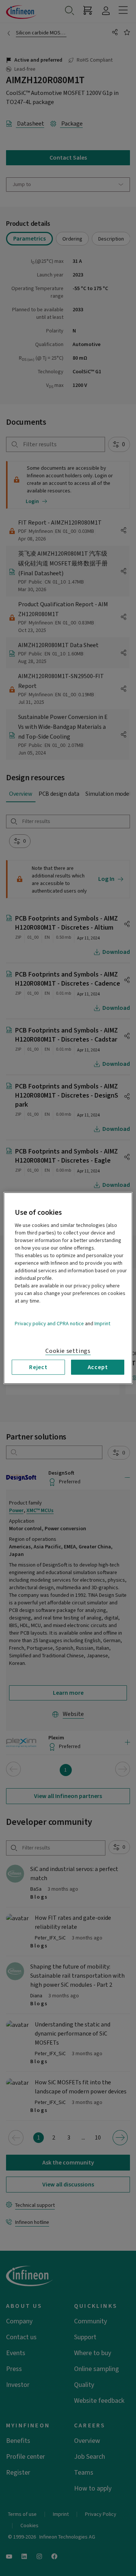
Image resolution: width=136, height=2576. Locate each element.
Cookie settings (68, 1351)
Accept (98, 1367)
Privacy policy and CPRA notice (49, 1323)
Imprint (102, 1323)
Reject (38, 1367)
